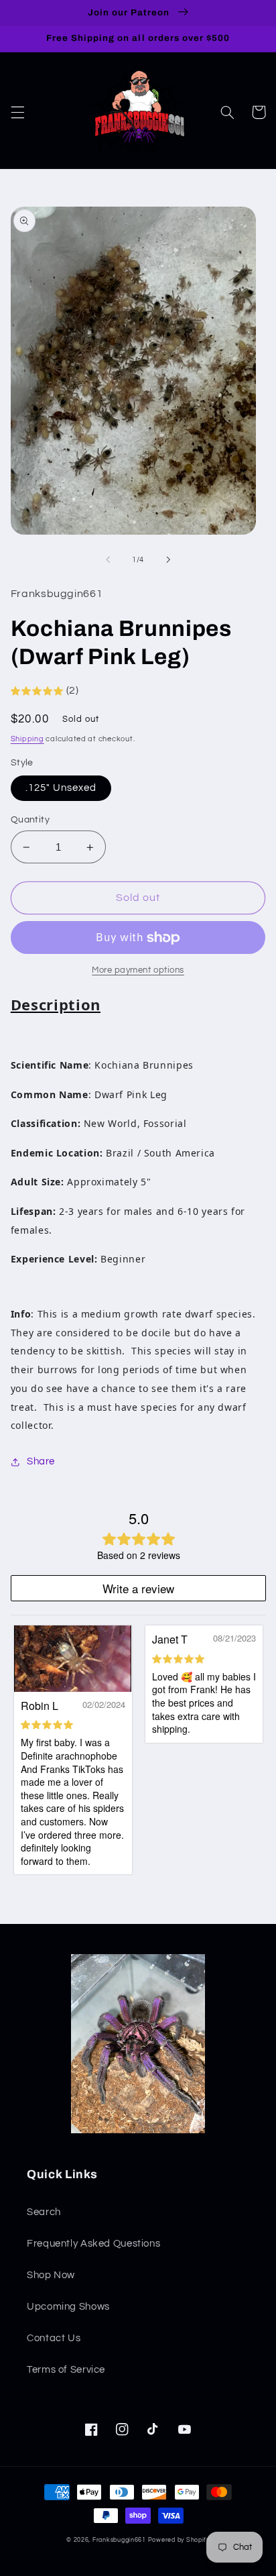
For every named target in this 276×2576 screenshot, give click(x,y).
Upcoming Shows (68, 2307)
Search (44, 2212)
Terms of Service (66, 2370)
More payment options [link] (138, 970)
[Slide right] (168, 559)
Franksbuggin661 (119, 2540)
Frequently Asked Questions (93, 2244)
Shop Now (51, 2275)
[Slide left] (108, 559)
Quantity (30, 820)
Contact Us (54, 2338)
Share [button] (41, 1461)
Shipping (27, 739)
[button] (17, 112)
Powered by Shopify (179, 2540)
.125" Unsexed (61, 788)
